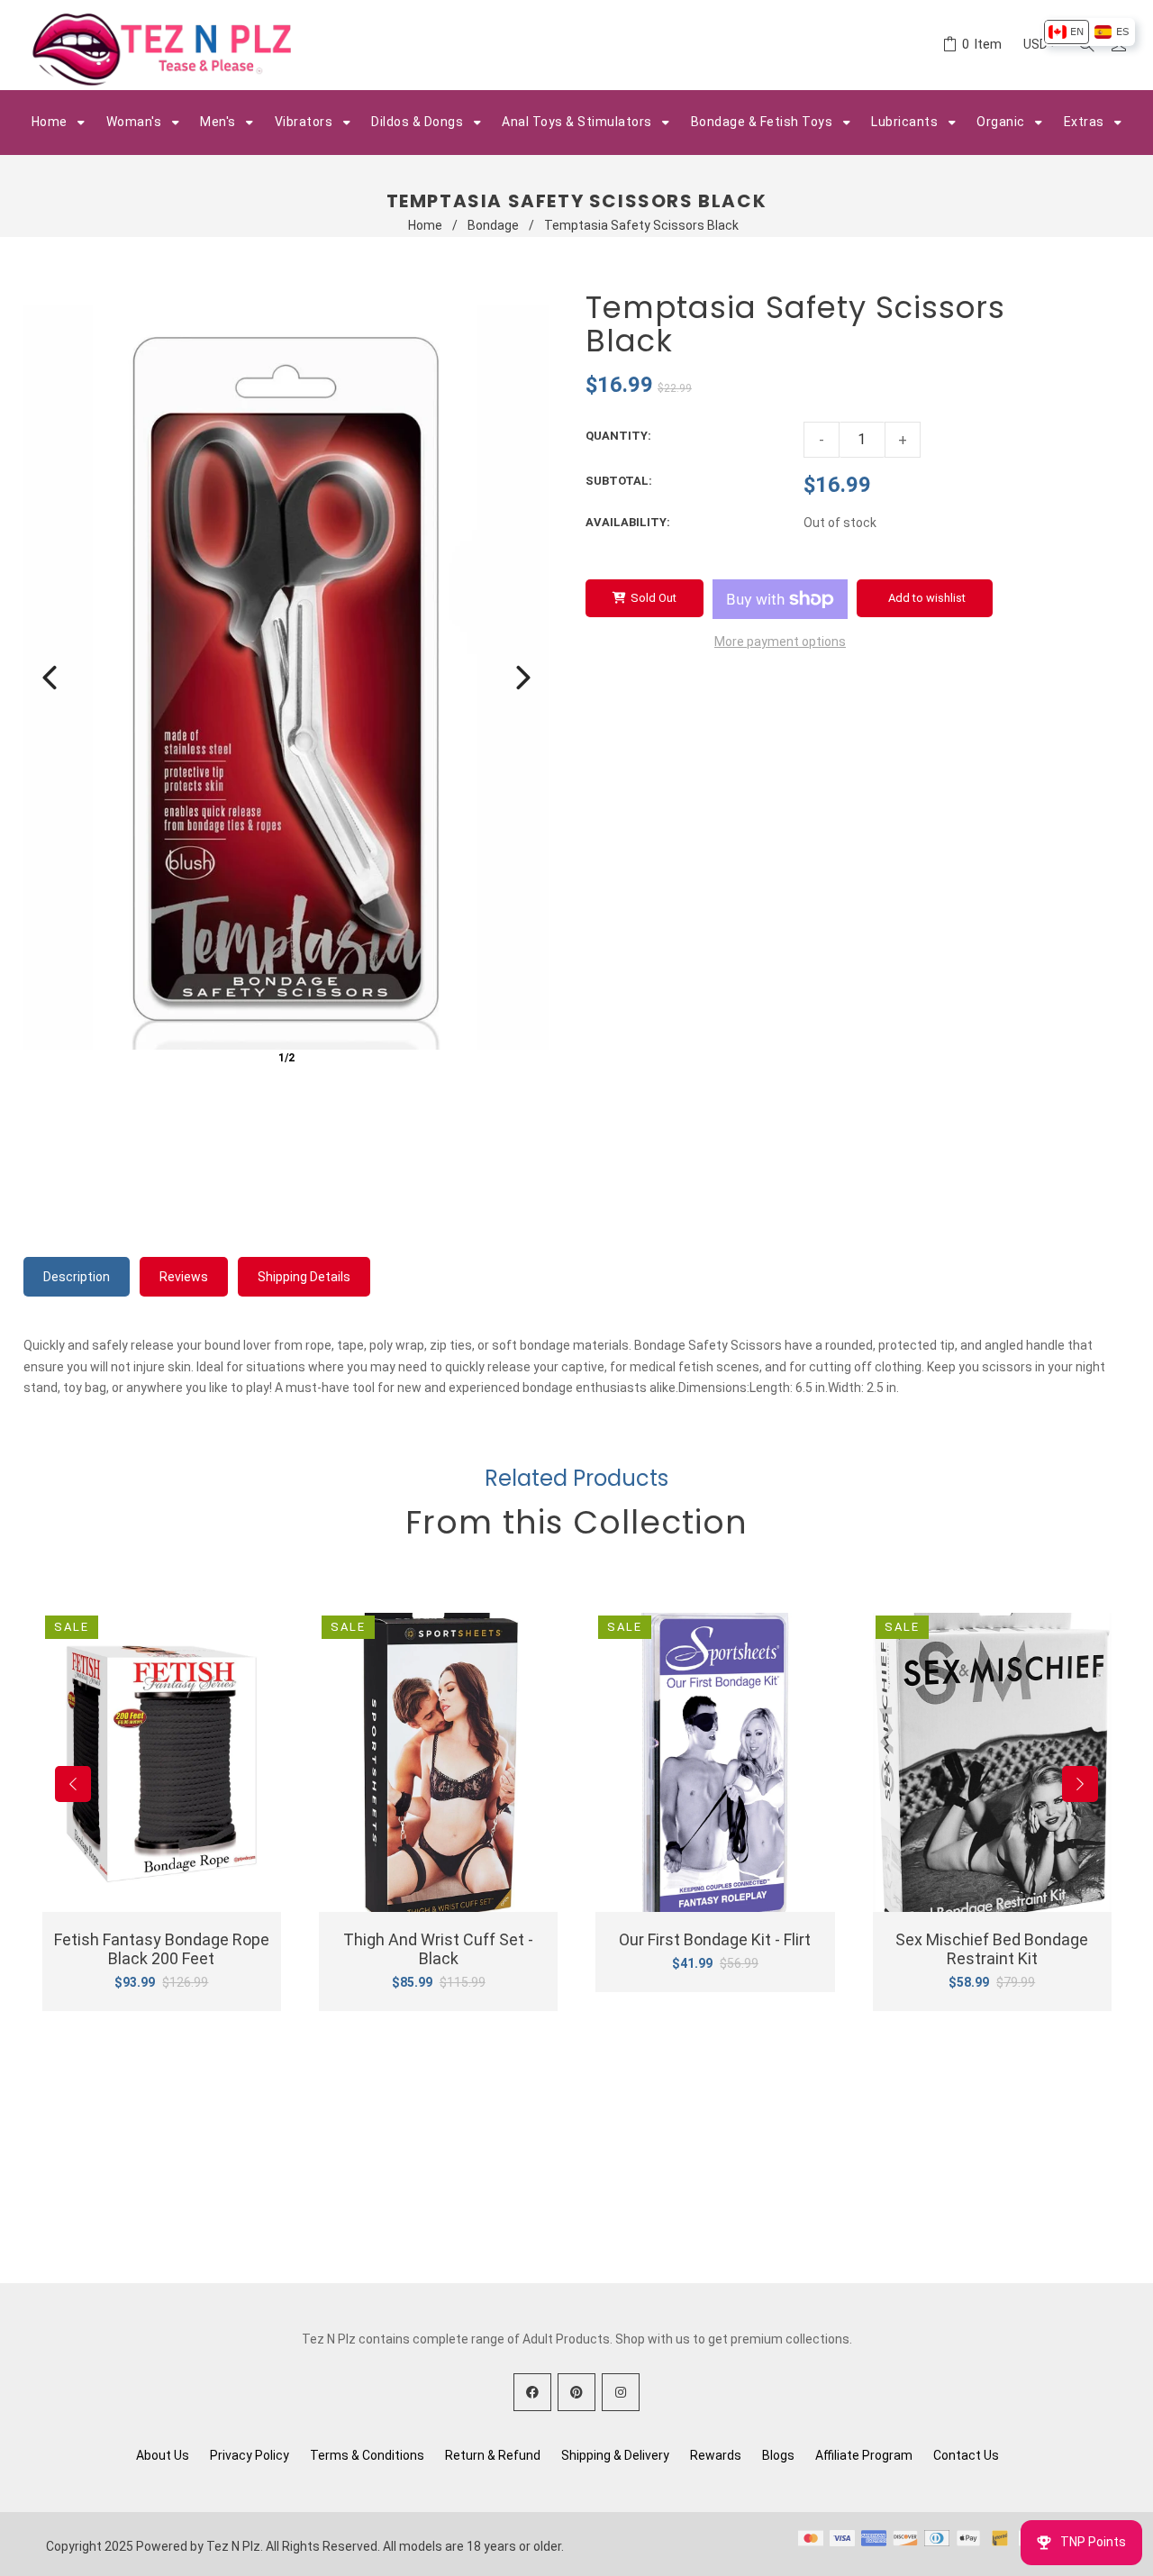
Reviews (184, 1277)
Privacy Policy (250, 2455)
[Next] (523, 678)
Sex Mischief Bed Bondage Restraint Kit (992, 1949)
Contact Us (966, 2455)
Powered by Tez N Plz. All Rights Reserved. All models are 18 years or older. (350, 2546)
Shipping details (304, 1277)
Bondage (493, 225)
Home (425, 225)
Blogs (778, 2455)
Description (77, 1277)
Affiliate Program (864, 2455)
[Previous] (50, 678)
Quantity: (618, 436)
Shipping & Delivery (615, 2455)
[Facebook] (532, 2392)
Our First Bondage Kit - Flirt (715, 1939)
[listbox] (1089, 32)
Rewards (716, 2455)
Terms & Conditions (367, 2455)
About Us (163, 2455)
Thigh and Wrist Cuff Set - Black (438, 1949)
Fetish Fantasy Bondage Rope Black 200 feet (162, 1949)
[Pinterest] (576, 2392)
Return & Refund (493, 2455)
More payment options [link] (780, 642)
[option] (1066, 32)
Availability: (628, 522)
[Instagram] (621, 2392)
